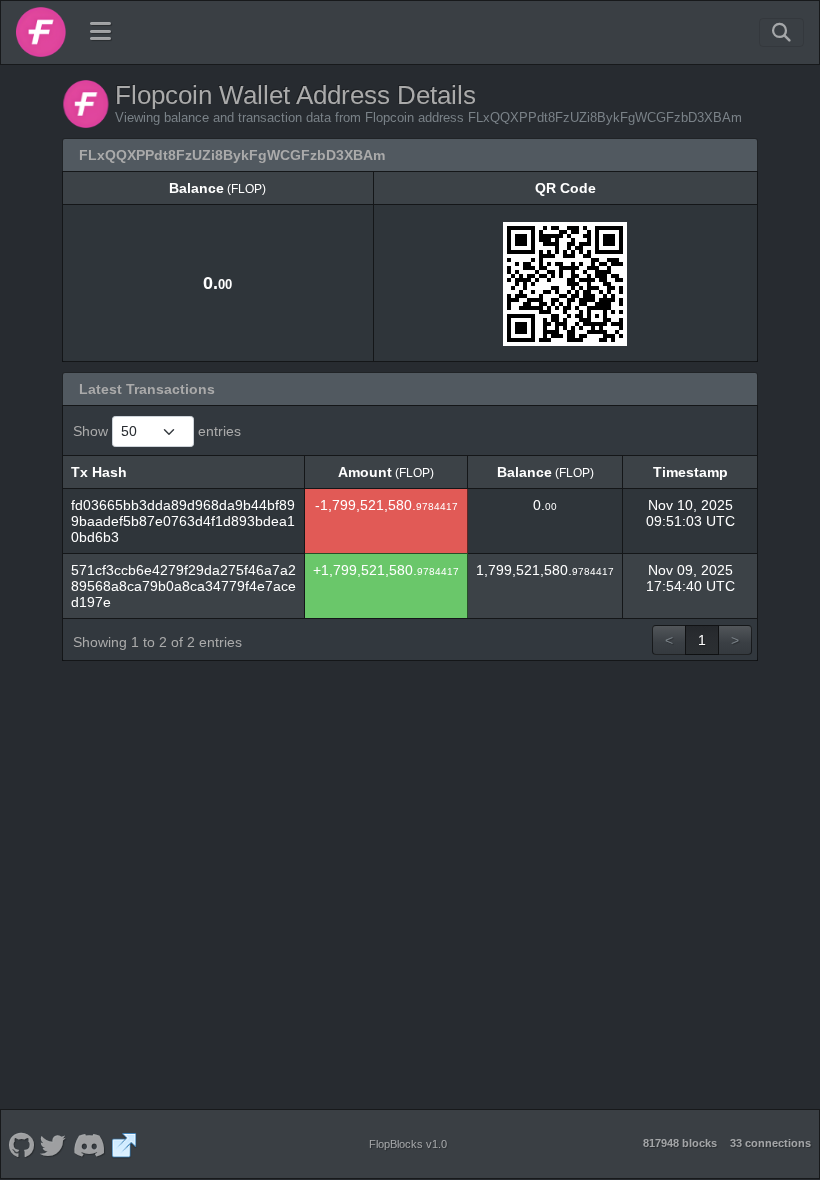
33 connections (770, 1143)
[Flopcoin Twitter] (53, 1144)
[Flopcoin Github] (21, 1144)
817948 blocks (680, 1143)
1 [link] (702, 640)
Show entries (157, 431)
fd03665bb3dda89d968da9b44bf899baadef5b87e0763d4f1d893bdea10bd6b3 (183, 521)
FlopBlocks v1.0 (408, 1144)
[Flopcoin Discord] (88, 1144)
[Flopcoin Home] (41, 32)
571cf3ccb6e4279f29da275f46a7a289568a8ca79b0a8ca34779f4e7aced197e (183, 586)
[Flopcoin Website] (124, 1144)
